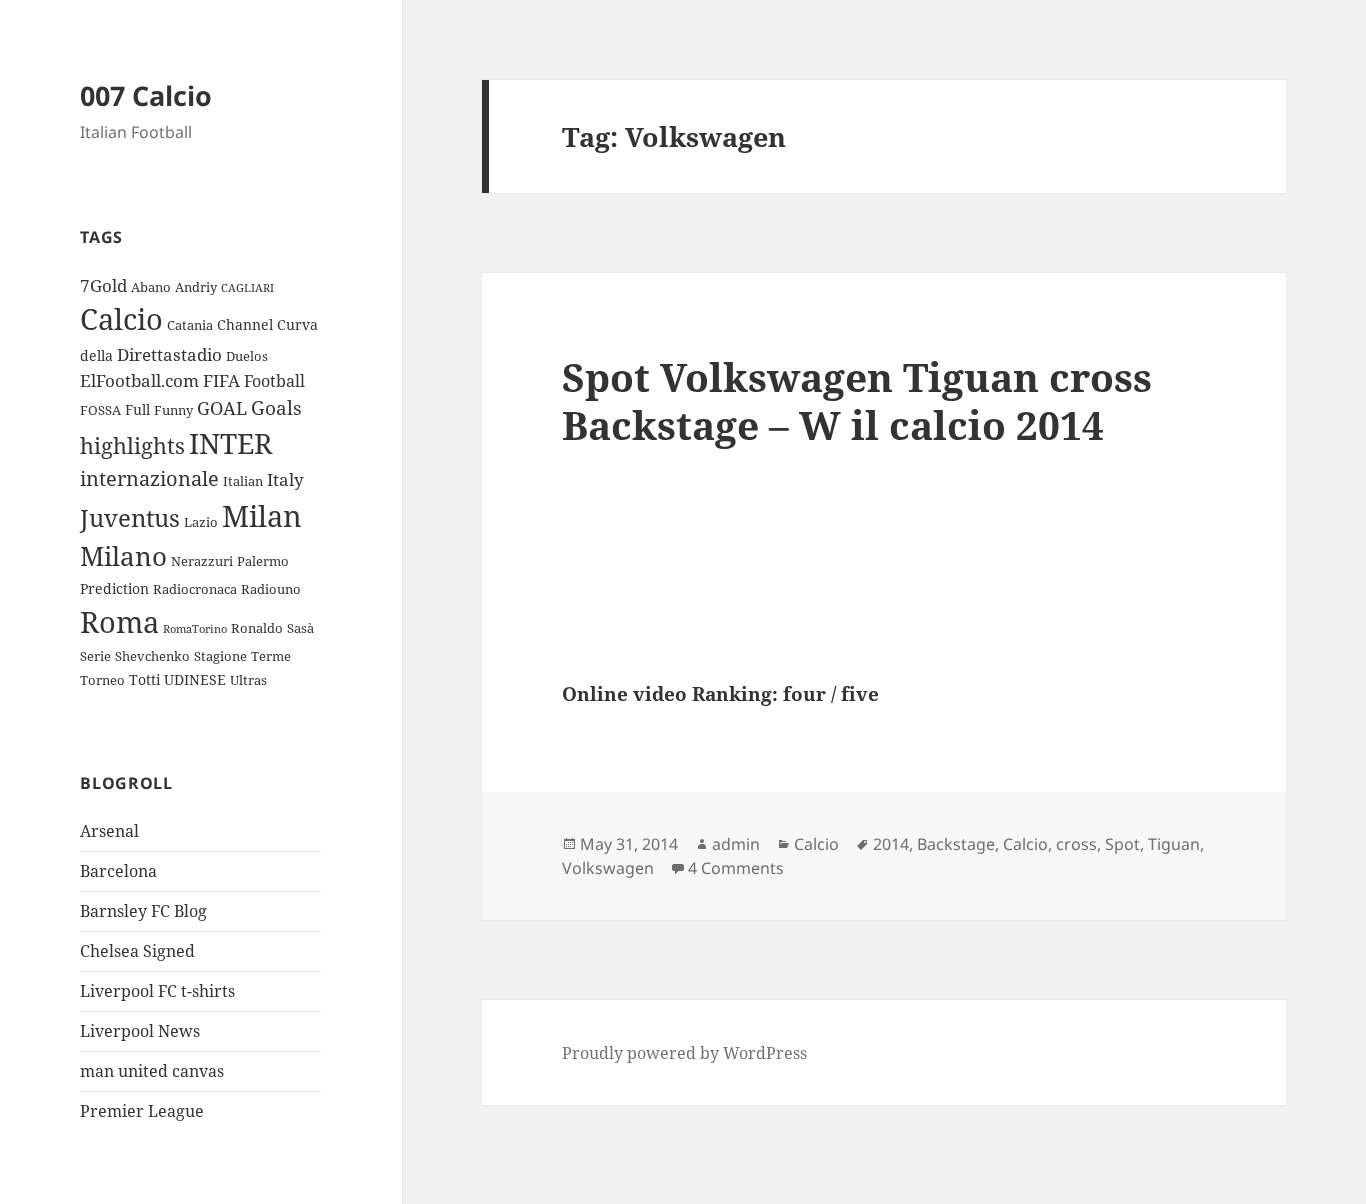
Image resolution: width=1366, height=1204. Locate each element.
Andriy (196, 287)
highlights (132, 445)
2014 (891, 844)
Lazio (201, 522)
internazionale (149, 478)
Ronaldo (257, 628)
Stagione (220, 656)
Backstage (956, 844)
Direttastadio (169, 354)
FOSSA (100, 410)
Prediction (114, 588)
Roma (119, 621)
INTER (230, 443)
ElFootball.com (139, 380)
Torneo (102, 680)
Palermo (263, 561)
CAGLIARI (247, 288)
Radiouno (271, 589)
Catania (190, 325)
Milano (123, 556)
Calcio (121, 319)
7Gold (103, 285)
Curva (297, 324)
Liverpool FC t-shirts (157, 991)
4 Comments (736, 868)
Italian (243, 481)
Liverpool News (140, 1031)
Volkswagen (608, 868)
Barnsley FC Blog (143, 911)
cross (1076, 844)
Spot (1122, 844)
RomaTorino (195, 629)
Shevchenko (152, 656)
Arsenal (109, 831)
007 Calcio (146, 95)
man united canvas (152, 1071)
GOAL (222, 408)
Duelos (247, 356)
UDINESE (195, 679)
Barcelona (118, 871)
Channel (245, 324)
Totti (144, 679)
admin (736, 844)
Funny (173, 410)
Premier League (142, 1111)
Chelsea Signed (137, 951)
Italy (285, 479)
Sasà (300, 628)
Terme (271, 656)
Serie (95, 656)
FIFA (221, 380)
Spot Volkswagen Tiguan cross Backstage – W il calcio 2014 (857, 400)
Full (137, 409)
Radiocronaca (195, 589)
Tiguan (1174, 844)
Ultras (248, 680)
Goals (276, 408)
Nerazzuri (202, 561)
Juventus (130, 517)
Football (274, 381)
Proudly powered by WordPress (684, 1053)
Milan (262, 515)
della (96, 355)
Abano (151, 287)
